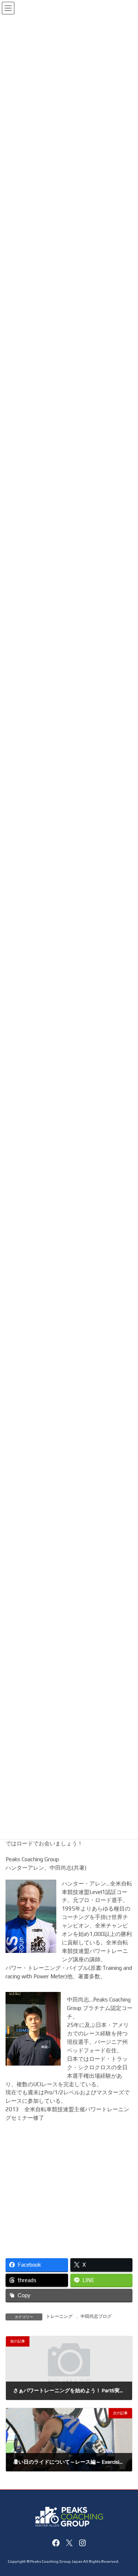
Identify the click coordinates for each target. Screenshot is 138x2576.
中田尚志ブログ (96, 2316)
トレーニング (59, 2316)
